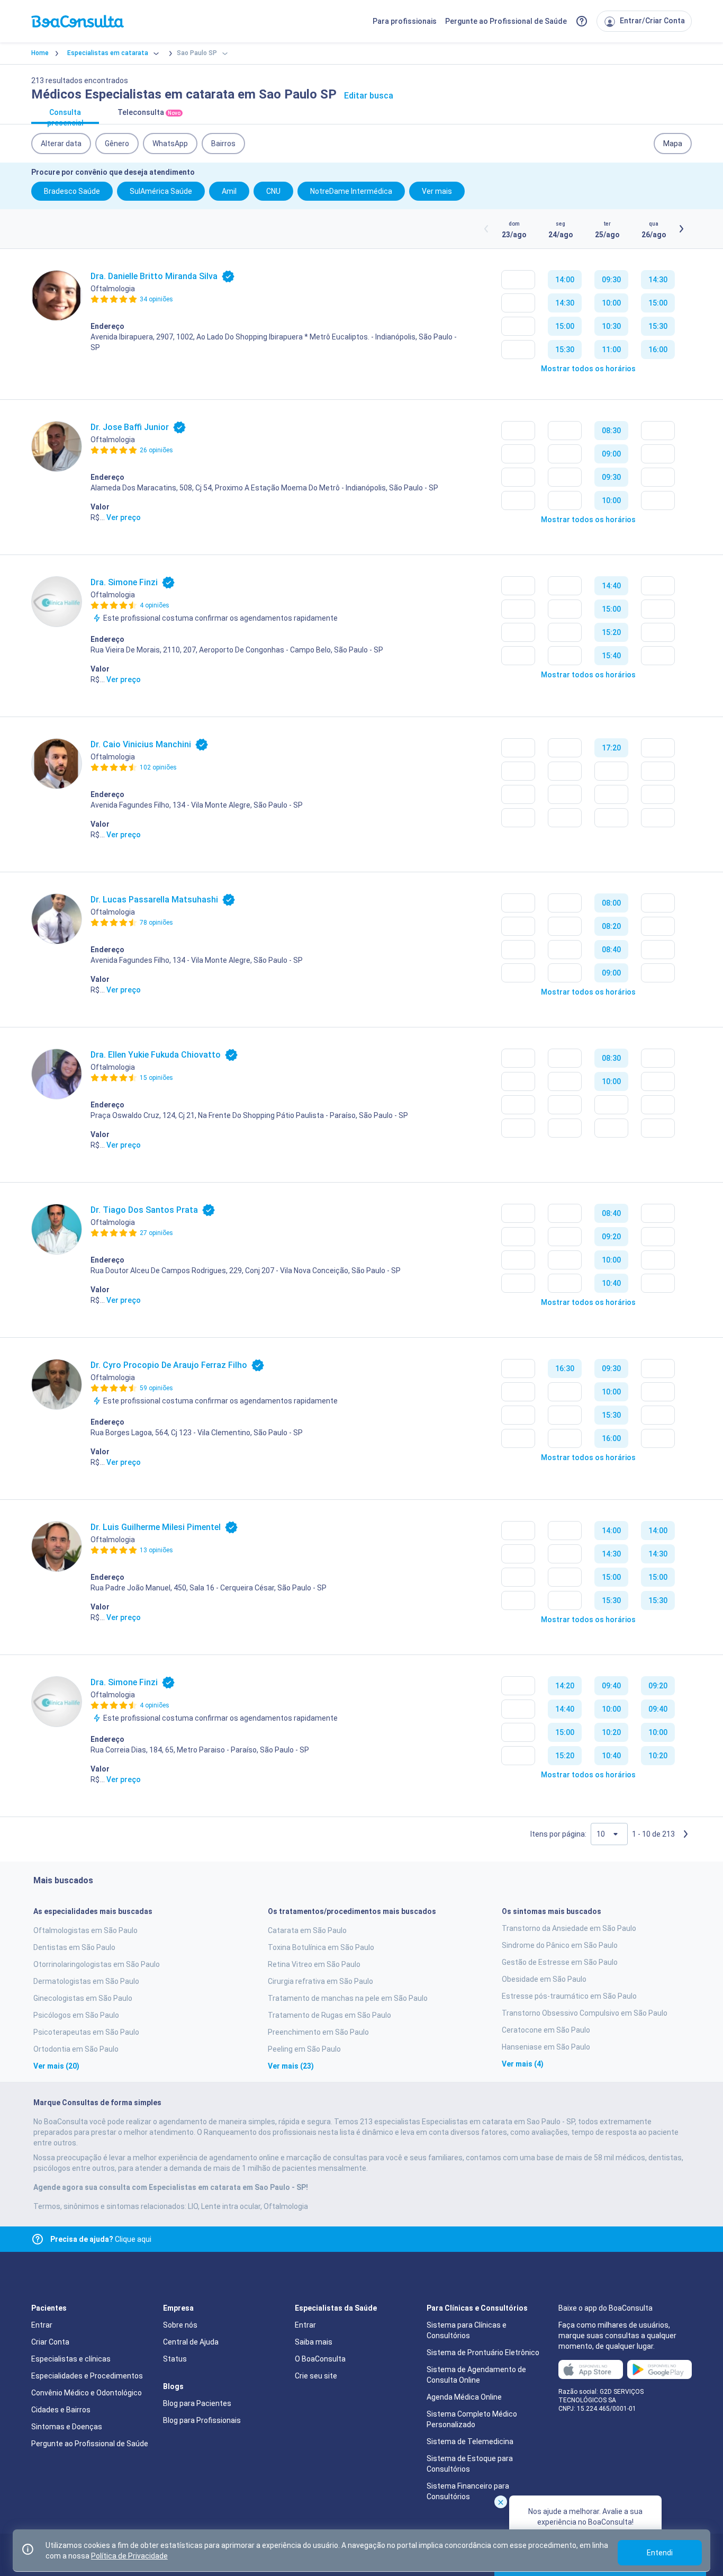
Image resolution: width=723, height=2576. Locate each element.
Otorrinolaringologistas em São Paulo (97, 1964)
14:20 (565, 1686)
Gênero (117, 144)
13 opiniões (156, 1550)
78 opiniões (156, 923)
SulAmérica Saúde (161, 191)
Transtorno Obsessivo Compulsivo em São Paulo (585, 2013)
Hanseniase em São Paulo (546, 2047)
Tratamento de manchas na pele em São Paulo (348, 1998)
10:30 (611, 326)
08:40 (611, 950)
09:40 (611, 1686)
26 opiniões (156, 450)
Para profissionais (405, 21)
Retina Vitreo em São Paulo (314, 1964)
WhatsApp (170, 144)
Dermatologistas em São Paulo (86, 1981)
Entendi (660, 2553)
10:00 (611, 303)
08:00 (611, 903)
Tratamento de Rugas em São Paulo (329, 2015)
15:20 (611, 632)
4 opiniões (155, 605)
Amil (229, 191)
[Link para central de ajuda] (38, 2239)
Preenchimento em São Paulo (318, 2032)
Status (175, 2359)
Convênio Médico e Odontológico (87, 2393)
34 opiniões (156, 299)
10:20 (611, 1732)
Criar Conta (50, 2342)
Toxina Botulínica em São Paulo (321, 1947)
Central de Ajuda (191, 2342)
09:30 (611, 280)
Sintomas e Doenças (67, 2427)
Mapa (673, 144)
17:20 (611, 748)
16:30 (565, 1368)
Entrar (42, 2325)
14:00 (565, 280)
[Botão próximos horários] (681, 229)
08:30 (611, 431)
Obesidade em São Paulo (544, 1979)
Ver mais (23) (291, 2066)
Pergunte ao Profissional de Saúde (506, 21)
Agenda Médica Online (464, 2397)
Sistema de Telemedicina (470, 2441)
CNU (273, 191)
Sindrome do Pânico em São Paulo (560, 1945)
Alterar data (61, 144)
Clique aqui (101, 2239)
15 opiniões (156, 1078)
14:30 (565, 303)
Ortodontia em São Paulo (76, 2049)
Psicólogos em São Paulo (76, 2015)
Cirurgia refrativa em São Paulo (320, 1981)
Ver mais (437, 191)
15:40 (611, 656)
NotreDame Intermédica (351, 191)
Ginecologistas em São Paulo (83, 1998)
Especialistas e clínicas (71, 2359)
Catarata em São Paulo (307, 1930)
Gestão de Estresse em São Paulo (560, 1962)
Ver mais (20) (56, 2066)
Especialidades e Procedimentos (87, 2376)
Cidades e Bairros (61, 2410)
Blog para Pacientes (197, 2403)
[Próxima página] (685, 1834)
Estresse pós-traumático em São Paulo (569, 1996)
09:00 (611, 454)
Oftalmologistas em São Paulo (85, 1930)
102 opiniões (158, 767)
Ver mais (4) (523, 2064)
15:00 (565, 326)
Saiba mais (314, 2342)
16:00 (658, 350)
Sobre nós (180, 2325)
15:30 (565, 350)
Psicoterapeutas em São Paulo (86, 2032)
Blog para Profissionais (202, 2420)
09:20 (611, 1237)
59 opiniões (156, 1388)
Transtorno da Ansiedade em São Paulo (569, 1928)
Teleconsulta (149, 112)
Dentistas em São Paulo (74, 1947)
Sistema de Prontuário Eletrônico (483, 2353)
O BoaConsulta (320, 2359)
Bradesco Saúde (72, 191)
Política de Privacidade (129, 2556)
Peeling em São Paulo (304, 2049)
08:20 (611, 926)
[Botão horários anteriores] (486, 229)
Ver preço (124, 517)
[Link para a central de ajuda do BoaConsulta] (582, 21)
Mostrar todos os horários (588, 369)
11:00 (611, 350)
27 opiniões (156, 1233)
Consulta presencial (65, 116)
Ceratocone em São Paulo (546, 2030)
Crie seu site (316, 2376)
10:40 (611, 1283)
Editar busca (369, 96)
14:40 (611, 586)
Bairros (223, 144)
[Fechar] (501, 2502)
